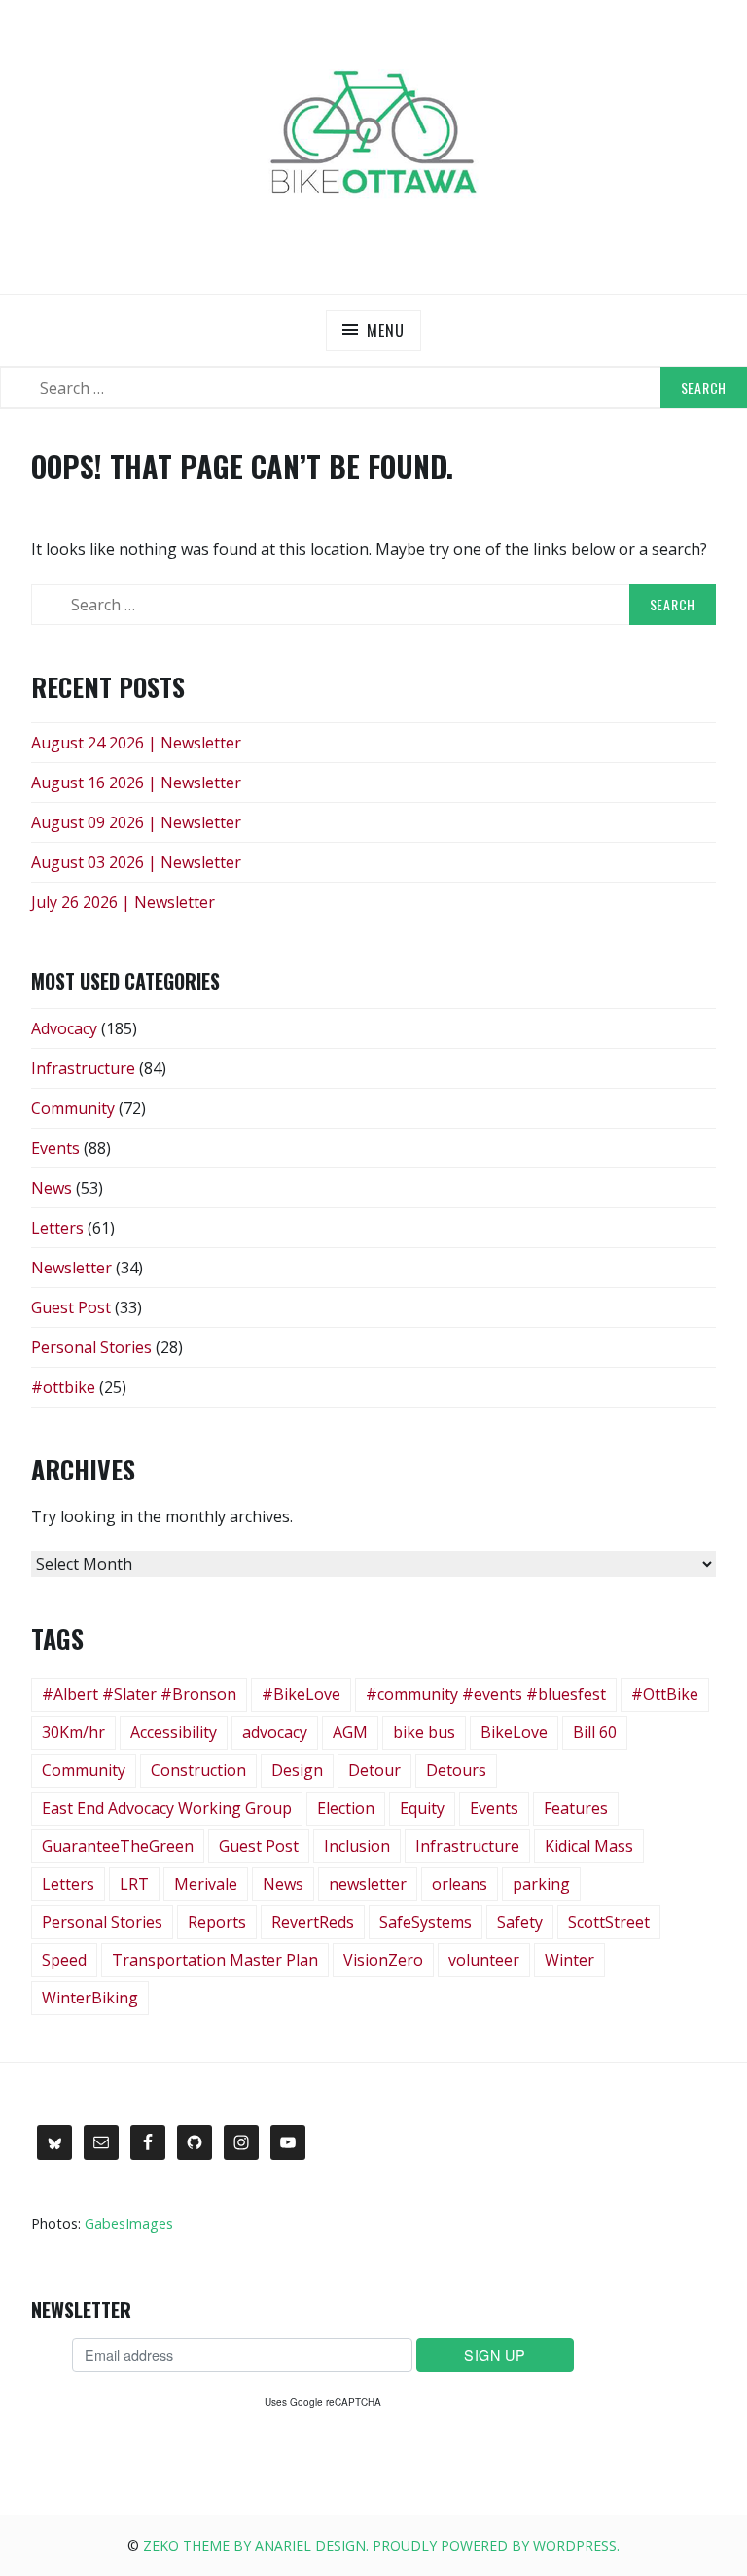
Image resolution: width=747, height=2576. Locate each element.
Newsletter (71, 1268)
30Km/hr (73, 1732)
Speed (64, 1960)
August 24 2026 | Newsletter (136, 743)
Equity (422, 1808)
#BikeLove (301, 1694)
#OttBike (665, 1694)
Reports (217, 1922)
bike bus (424, 1732)
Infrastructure (83, 1068)
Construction (198, 1770)
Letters (57, 1228)
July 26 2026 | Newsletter (123, 902)
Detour (374, 1770)
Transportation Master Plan (215, 1960)
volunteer (484, 1960)
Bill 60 (595, 1732)
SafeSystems (426, 1922)
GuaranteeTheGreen (118, 1846)
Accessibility (174, 1732)
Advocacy (64, 1028)
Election (346, 1808)
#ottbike (63, 1387)
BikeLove (514, 1732)
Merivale (206, 1884)
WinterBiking (90, 1998)
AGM (350, 1732)
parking (541, 1884)
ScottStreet (609, 1922)
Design (297, 1770)
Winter (569, 1960)
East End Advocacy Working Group (167, 1808)
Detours (456, 1770)
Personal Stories (91, 1347)
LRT (134, 1884)
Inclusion (357, 1846)
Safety (520, 1922)
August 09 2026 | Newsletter (136, 822)
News (52, 1188)
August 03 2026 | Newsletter (136, 862)
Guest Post (71, 1307)
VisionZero (383, 1960)
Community (73, 1108)
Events (55, 1148)
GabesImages (129, 2224)
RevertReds (313, 1922)
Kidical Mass (589, 1846)
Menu (385, 331)
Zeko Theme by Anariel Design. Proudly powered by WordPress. (381, 2545)
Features (576, 1808)
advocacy (275, 1732)
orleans (460, 1884)
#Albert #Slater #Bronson (139, 1694)
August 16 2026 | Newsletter (136, 783)
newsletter (368, 1884)
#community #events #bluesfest (486, 1694)
